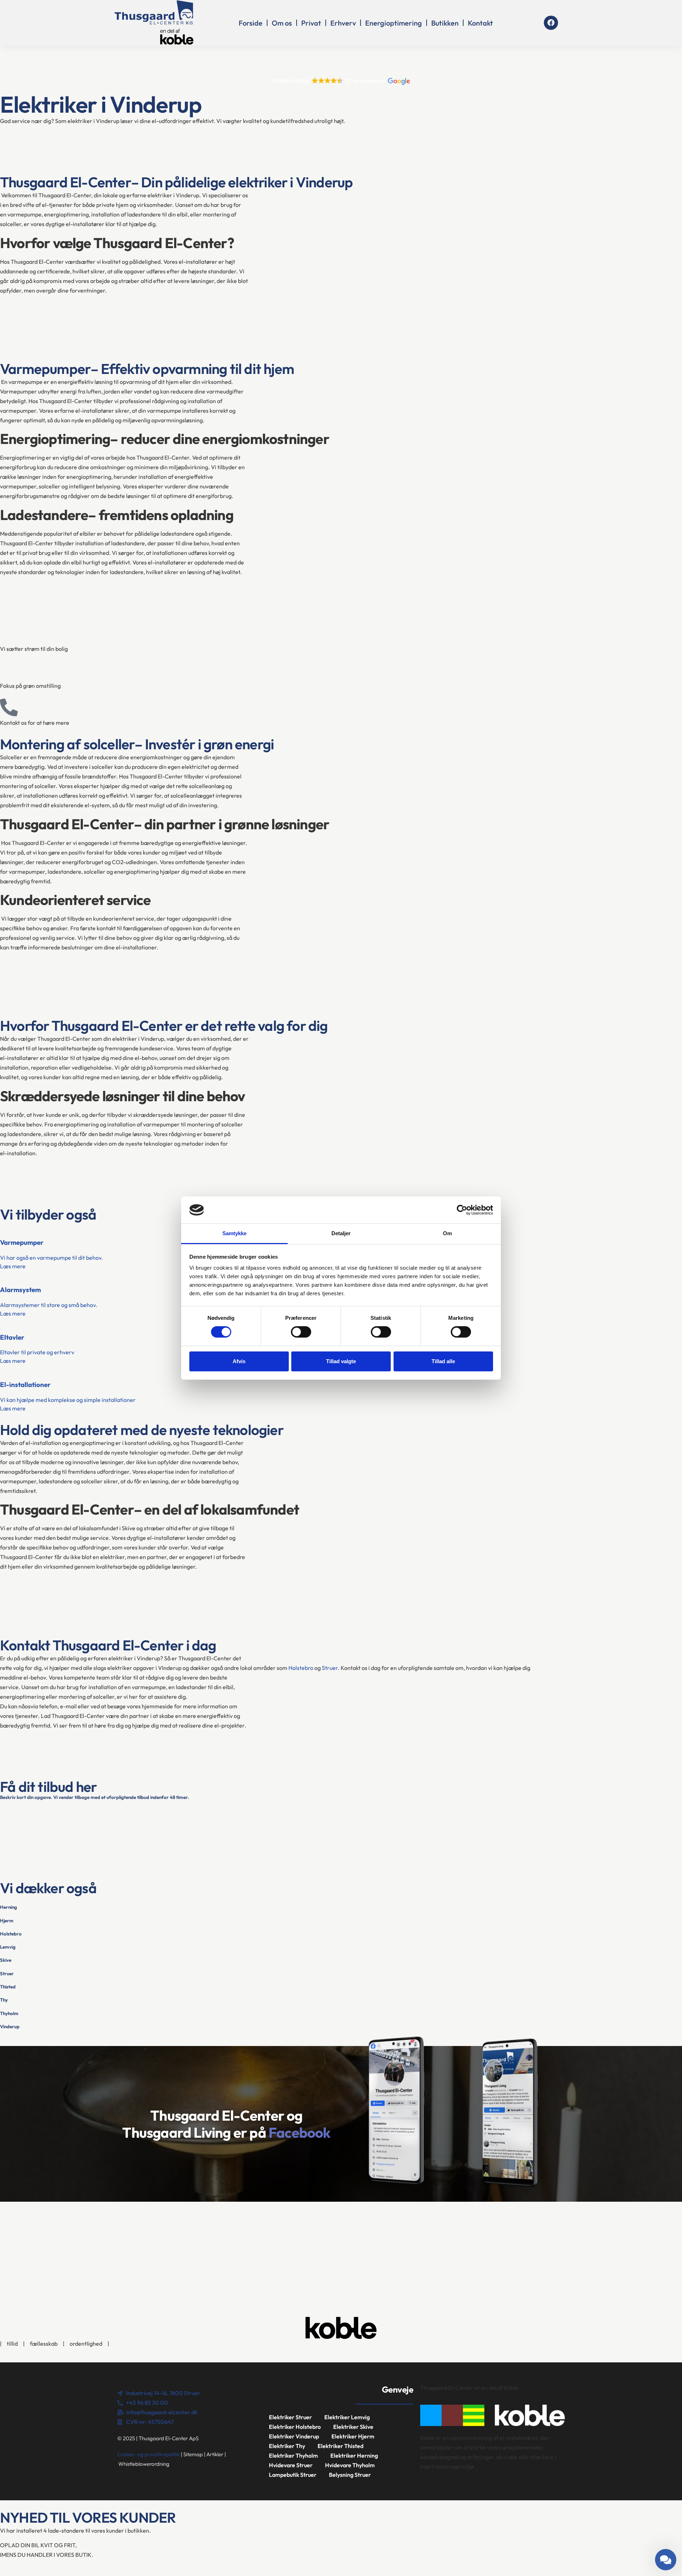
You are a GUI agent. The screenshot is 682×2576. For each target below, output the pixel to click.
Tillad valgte (341, 1361)
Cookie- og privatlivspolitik (148, 2454)
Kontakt (480, 23)
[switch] (301, 1332)
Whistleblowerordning (144, 2464)
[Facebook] (551, 23)
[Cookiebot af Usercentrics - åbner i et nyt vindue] (462, 1210)
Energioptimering (394, 23)
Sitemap (193, 2454)
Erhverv (343, 23)
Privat (311, 23)
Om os (282, 23)
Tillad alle (443, 1361)
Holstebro (301, 1668)
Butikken (445, 23)
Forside (251, 23)
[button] (341, 81)
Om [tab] (447, 1233)
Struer (330, 1668)
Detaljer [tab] (341, 1233)
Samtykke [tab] (235, 1233)
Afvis (239, 1361)
